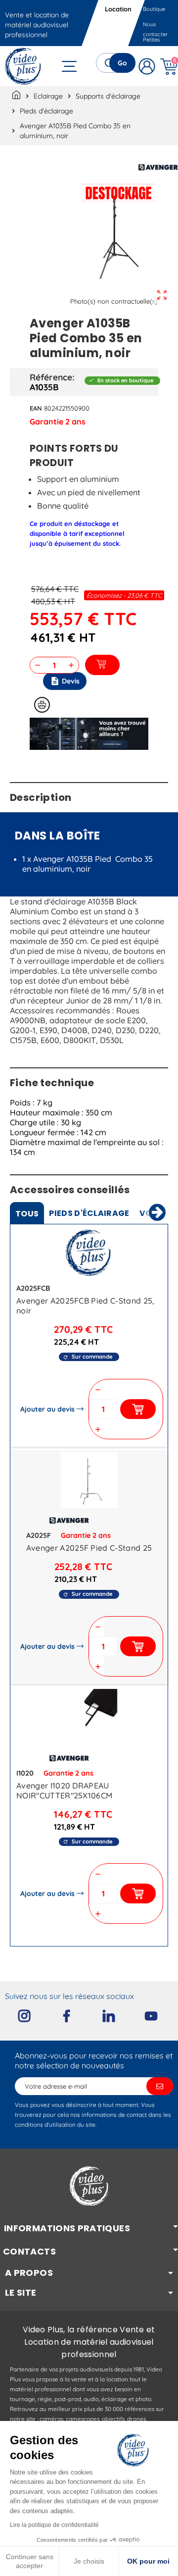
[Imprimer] (42, 705)
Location (119, 9)
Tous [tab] (27, 1214)
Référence (51, 377)
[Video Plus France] (23, 66)
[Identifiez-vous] (147, 66)
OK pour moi (148, 2561)
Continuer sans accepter (30, 2561)
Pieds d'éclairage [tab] (89, 1213)
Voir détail (89, 1255)
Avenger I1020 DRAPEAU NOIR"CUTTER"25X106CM (64, 1790)
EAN (36, 408)
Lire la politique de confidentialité (54, 2525)
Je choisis (89, 2561)
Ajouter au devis (47, 1409)
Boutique (154, 9)
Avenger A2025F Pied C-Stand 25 (89, 1548)
